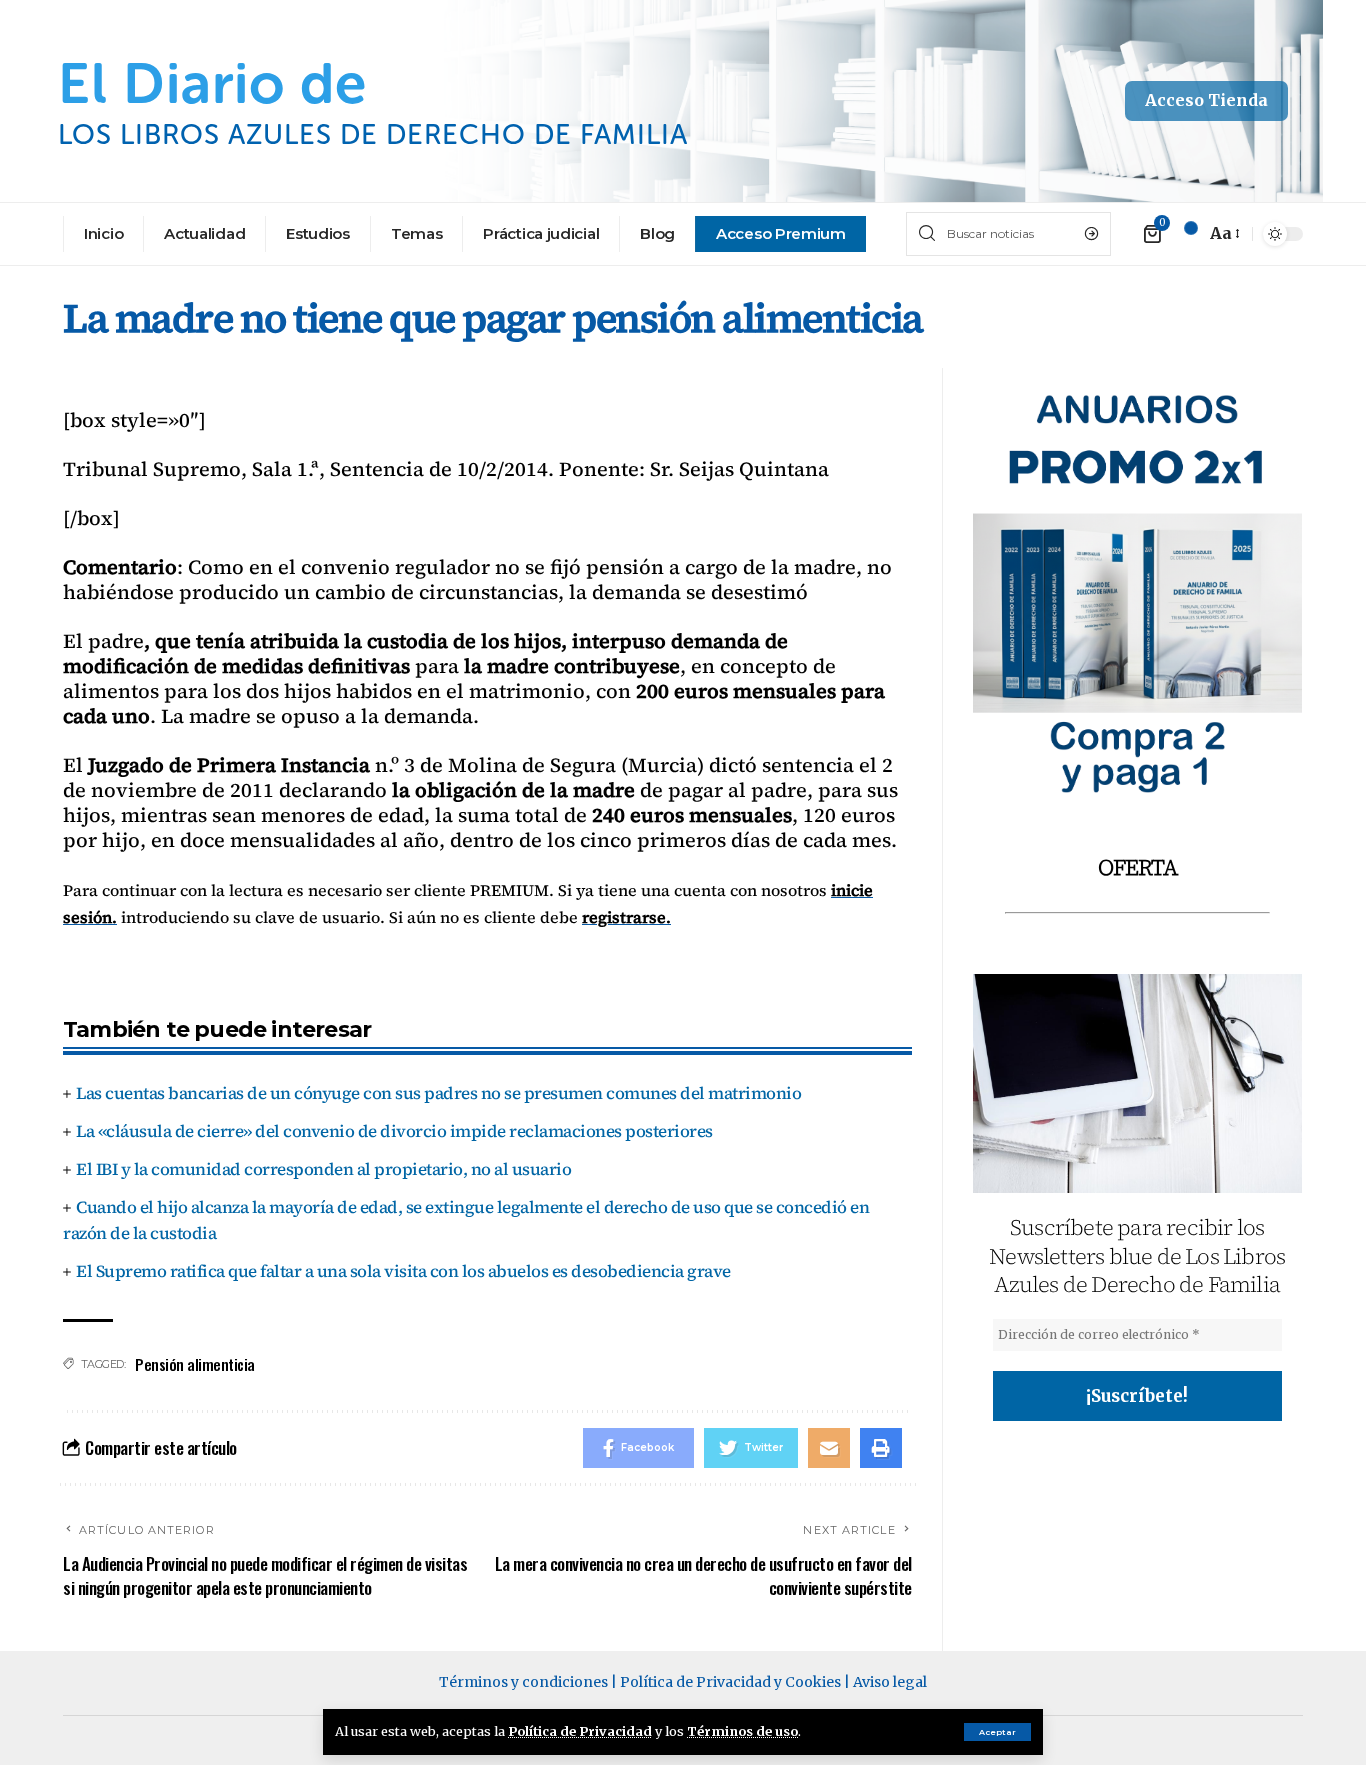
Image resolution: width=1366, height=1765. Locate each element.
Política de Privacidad (580, 1731)
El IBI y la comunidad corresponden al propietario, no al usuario (323, 1169)
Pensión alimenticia (195, 1364)
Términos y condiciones (523, 1682)
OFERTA (1137, 867)
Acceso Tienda (1206, 100)
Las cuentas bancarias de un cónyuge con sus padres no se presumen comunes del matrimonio (438, 1093)
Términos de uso (742, 1731)
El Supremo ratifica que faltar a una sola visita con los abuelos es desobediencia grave (403, 1271)
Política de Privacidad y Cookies (730, 1682)
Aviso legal (890, 1682)
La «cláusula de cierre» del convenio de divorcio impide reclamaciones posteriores (394, 1131)
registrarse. (626, 917)
